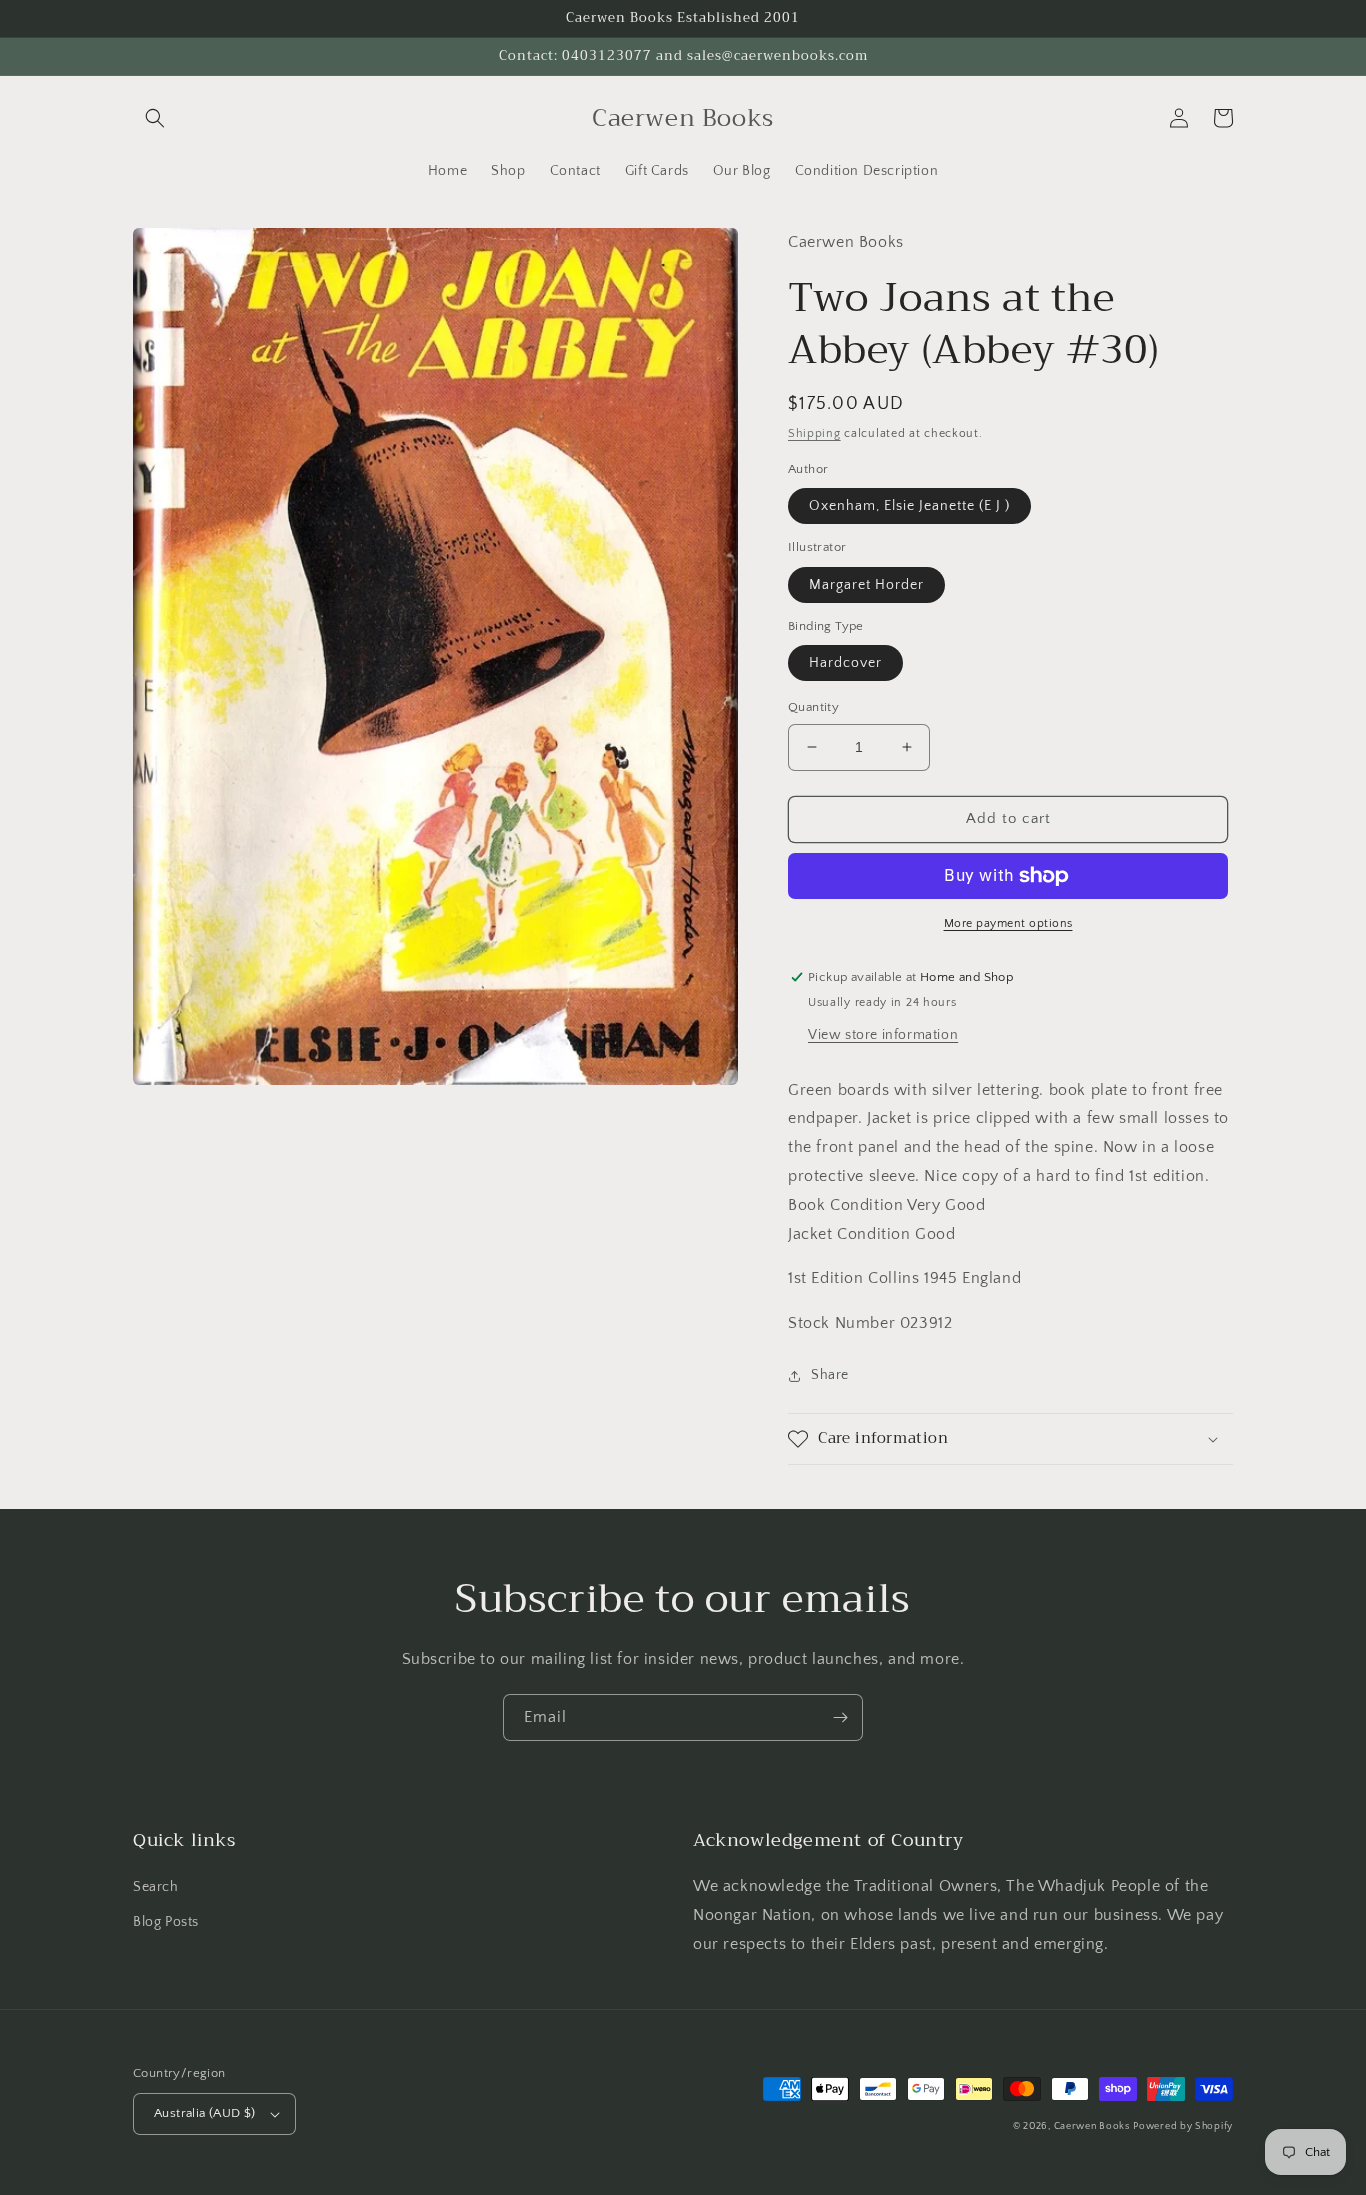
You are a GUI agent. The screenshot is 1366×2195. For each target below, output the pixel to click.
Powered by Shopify (1183, 2126)
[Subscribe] (840, 1717)
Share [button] (830, 1375)
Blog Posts (166, 1922)
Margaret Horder (866, 585)
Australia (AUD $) (205, 2113)
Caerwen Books (1092, 2126)
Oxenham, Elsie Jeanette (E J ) (909, 506)
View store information (883, 1035)
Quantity (813, 707)
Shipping (814, 433)
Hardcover (845, 663)
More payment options (1008, 923)
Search (156, 1887)
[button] (155, 118)
